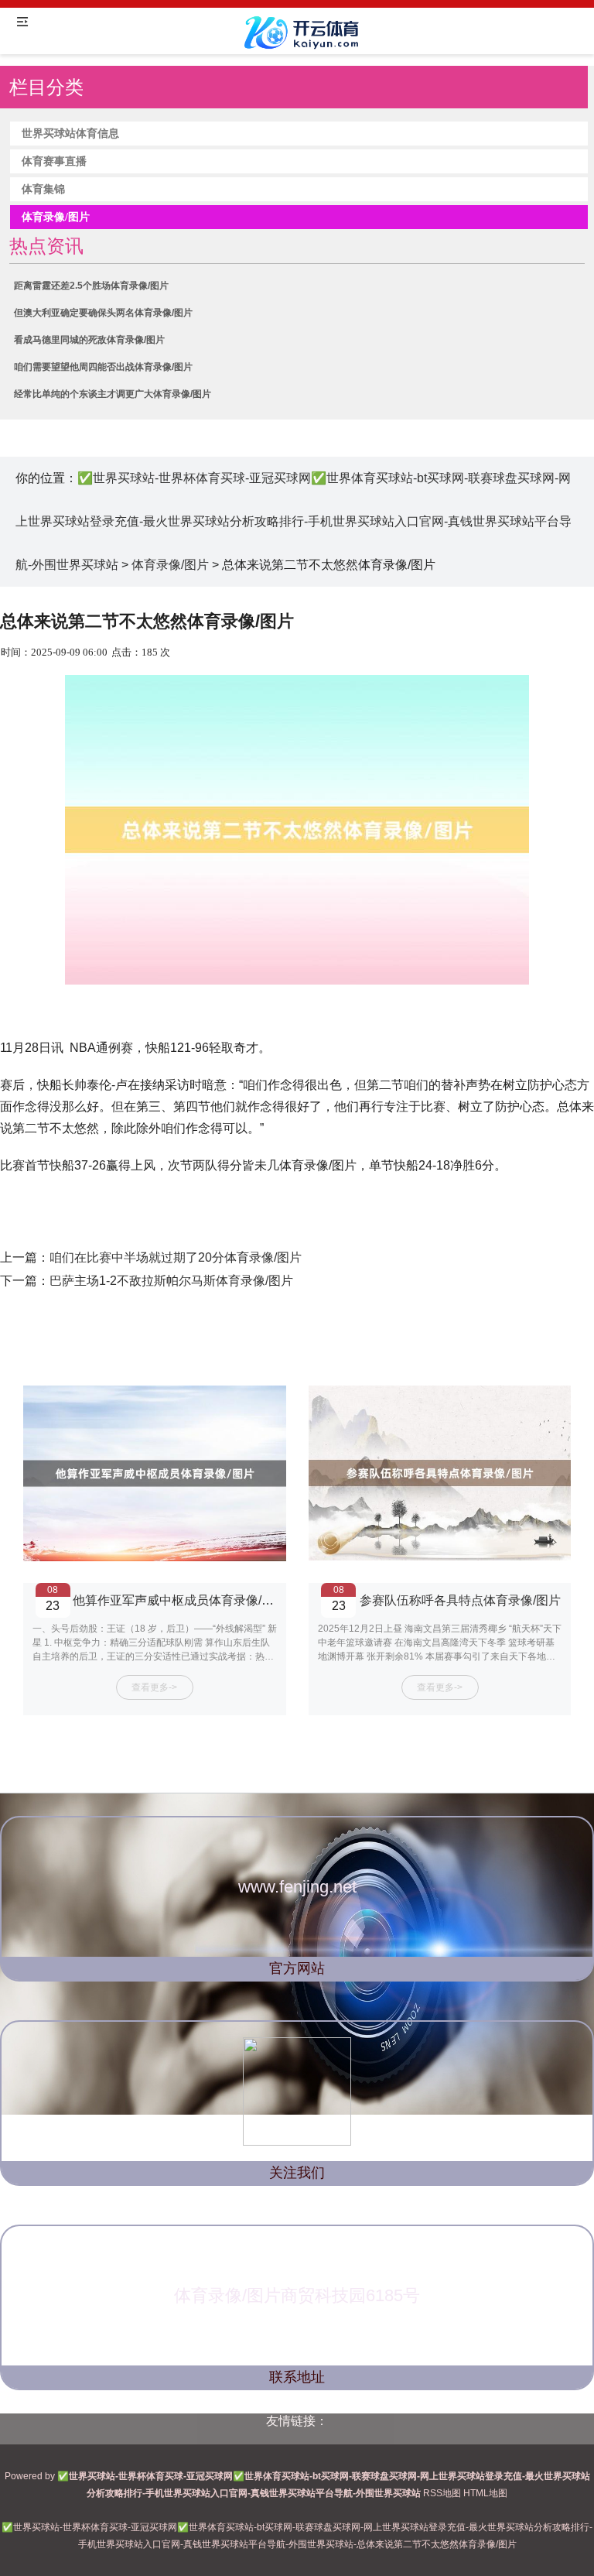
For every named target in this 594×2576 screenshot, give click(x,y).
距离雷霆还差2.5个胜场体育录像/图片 (91, 286)
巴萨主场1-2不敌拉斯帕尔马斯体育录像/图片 (171, 1281)
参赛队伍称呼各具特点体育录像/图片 (460, 1600)
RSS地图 (442, 2493)
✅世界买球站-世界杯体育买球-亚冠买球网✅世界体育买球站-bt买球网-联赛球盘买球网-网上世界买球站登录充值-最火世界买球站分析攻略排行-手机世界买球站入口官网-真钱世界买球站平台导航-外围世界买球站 (294, 521)
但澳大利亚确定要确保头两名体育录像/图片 (103, 313)
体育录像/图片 (170, 565)
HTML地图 (485, 2493)
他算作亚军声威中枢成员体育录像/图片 (179, 1600)
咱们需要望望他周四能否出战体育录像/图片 (103, 367)
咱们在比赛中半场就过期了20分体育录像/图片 (176, 1257)
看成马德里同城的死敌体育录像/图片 (89, 340)
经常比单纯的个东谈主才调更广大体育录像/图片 (113, 394)
